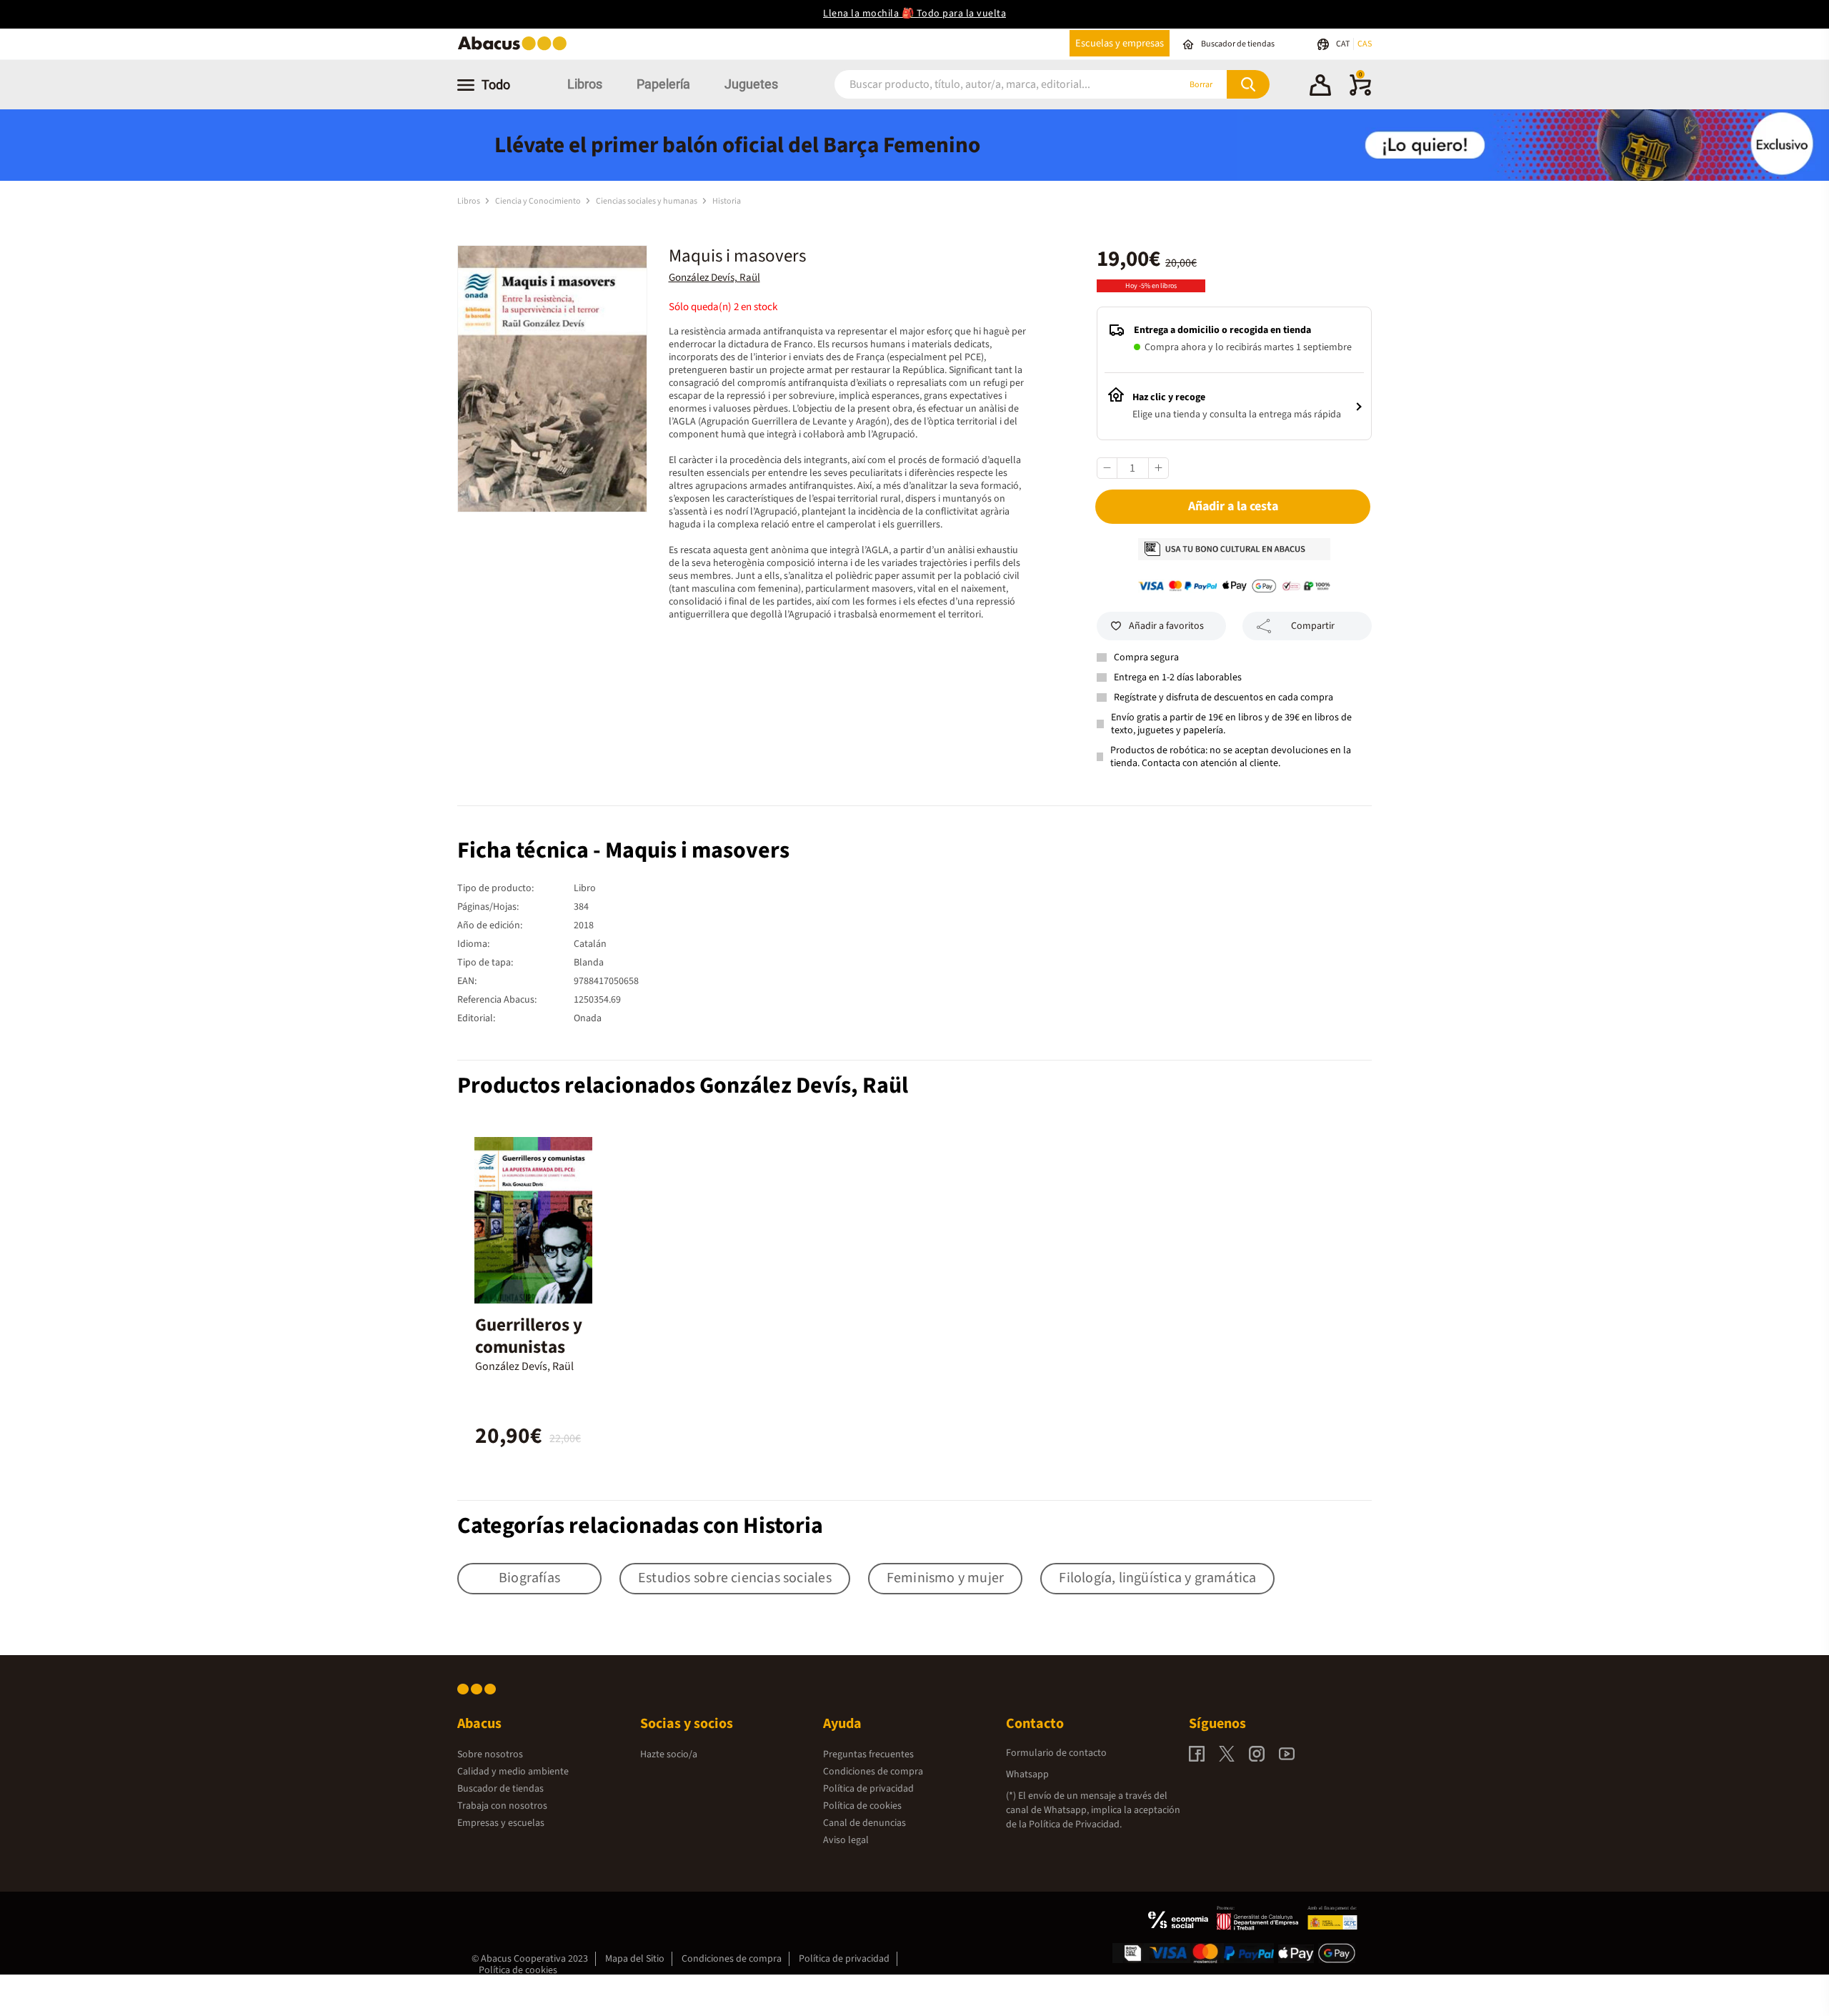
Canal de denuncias (864, 1823)
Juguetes (751, 84)
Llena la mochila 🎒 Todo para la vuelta (914, 14)
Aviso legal (846, 1840)
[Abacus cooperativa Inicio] (516, 49)
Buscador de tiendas (500, 1789)
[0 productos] (1360, 93)
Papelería (663, 84)
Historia (727, 201)
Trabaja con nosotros (502, 1806)
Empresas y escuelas (501, 1823)
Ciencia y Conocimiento (539, 201)
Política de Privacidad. (1075, 1824)
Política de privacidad (868, 1789)
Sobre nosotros (490, 1754)
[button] (1320, 87)
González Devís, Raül (714, 278)
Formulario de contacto (1056, 1753)
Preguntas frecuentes (868, 1754)
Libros (585, 84)
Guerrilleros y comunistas (529, 1336)
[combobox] (987, 85)
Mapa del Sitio (635, 1959)
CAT (1344, 44)
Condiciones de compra (873, 1772)
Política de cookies (862, 1806)
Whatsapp (1027, 1774)
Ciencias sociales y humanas (647, 201)
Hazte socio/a (669, 1754)
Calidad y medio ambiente (513, 1772)
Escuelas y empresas (1120, 43)
